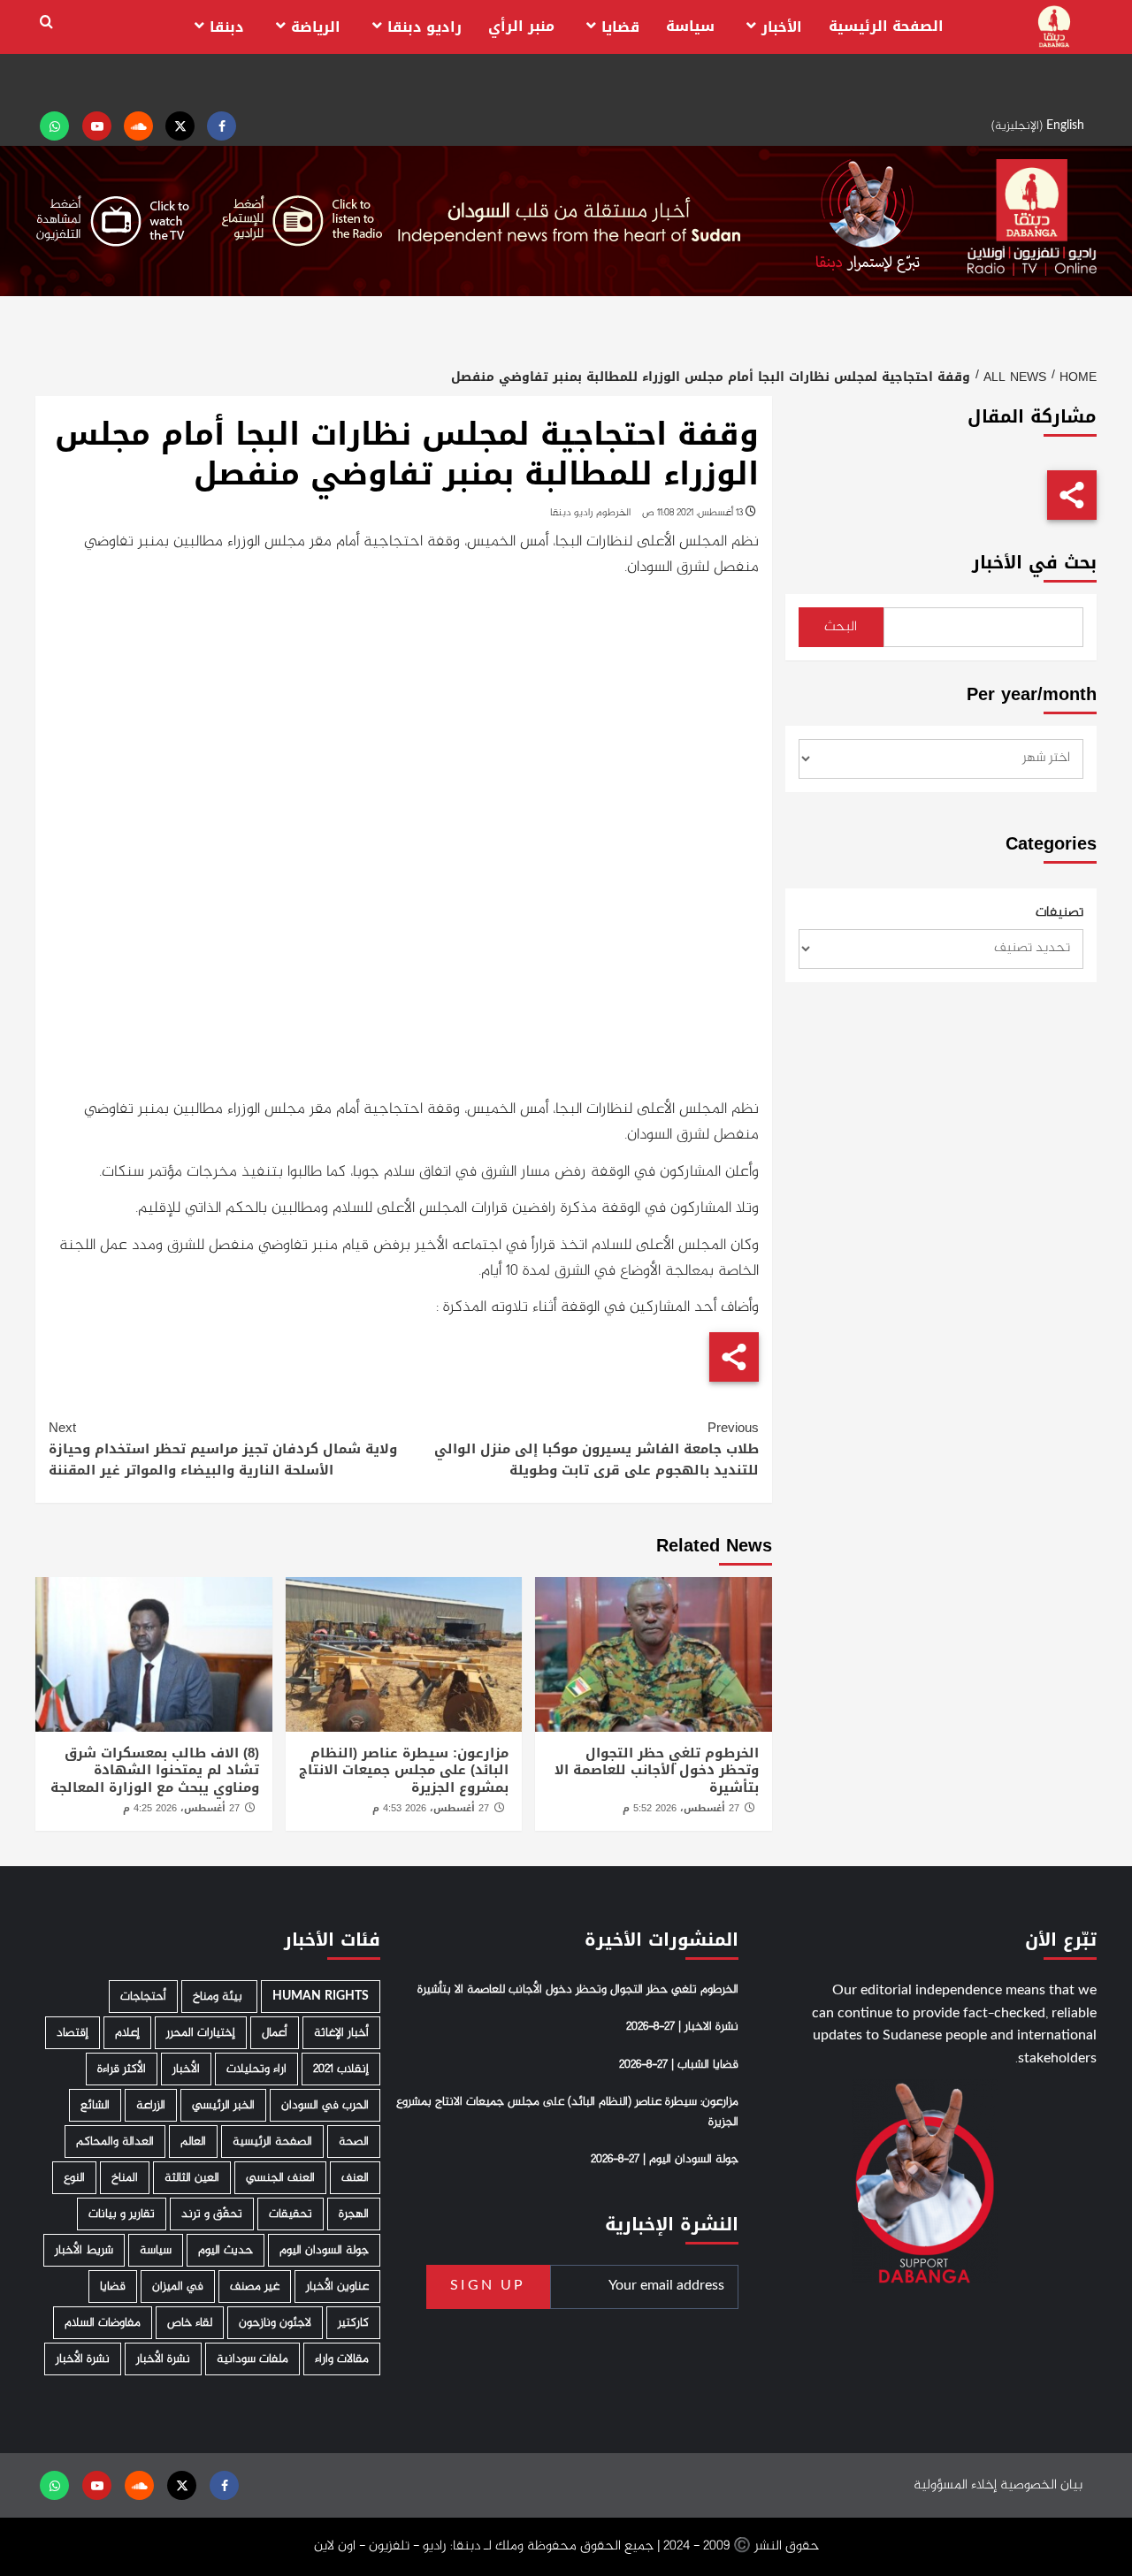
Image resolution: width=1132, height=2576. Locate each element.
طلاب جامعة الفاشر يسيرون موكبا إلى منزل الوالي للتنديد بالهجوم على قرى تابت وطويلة (596, 1449)
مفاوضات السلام (103, 2323)
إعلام (127, 2033)
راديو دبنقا (424, 27)
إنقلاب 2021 (341, 2069)
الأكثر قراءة (122, 2069)
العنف (355, 2178)
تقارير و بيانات (122, 2214)
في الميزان (178, 2286)
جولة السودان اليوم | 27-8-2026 (665, 2160)
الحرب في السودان (325, 2105)
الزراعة (151, 2105)
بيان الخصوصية (1041, 2485)
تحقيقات (291, 2214)
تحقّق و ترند (212, 2214)
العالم (193, 2142)
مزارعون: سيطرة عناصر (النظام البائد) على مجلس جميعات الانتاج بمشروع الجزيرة (404, 1770)
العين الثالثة (192, 2178)
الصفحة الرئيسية (886, 26)
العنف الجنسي (280, 2178)
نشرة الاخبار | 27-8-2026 (682, 2027)
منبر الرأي (521, 26)
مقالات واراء (342, 2359)
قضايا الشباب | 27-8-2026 (679, 2065)
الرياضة (316, 27)
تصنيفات (1059, 913)
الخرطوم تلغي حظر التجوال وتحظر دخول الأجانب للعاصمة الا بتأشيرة (657, 1770)
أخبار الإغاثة (341, 2033)
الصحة (354, 2142)
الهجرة (354, 2214)
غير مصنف (255, 2286)
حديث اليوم (226, 2250)
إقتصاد (73, 2033)
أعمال (275, 2033)
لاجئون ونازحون (275, 2323)
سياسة (690, 26)
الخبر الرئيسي (223, 2105)
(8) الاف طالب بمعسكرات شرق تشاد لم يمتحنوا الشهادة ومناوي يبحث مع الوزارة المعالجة (155, 1770)
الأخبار (782, 27)
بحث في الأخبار (1034, 563)
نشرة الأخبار (163, 2359)
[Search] (46, 23)
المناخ (125, 2178)
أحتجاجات (143, 1997)
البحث (841, 627)
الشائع (95, 2105)
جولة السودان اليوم (324, 2250)
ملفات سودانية (252, 2359)
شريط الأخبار (84, 2250)
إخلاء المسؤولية (955, 2485)
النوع (74, 2178)
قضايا (620, 27)
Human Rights (321, 1997)
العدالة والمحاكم (115, 2142)
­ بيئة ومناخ (219, 1997)
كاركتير (353, 2323)
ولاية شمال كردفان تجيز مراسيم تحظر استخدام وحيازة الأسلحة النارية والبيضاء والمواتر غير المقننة (223, 1449)
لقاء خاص (190, 2323)
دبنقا (227, 27)
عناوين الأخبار (337, 2286)
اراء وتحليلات (256, 2069)
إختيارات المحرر (201, 2033)
